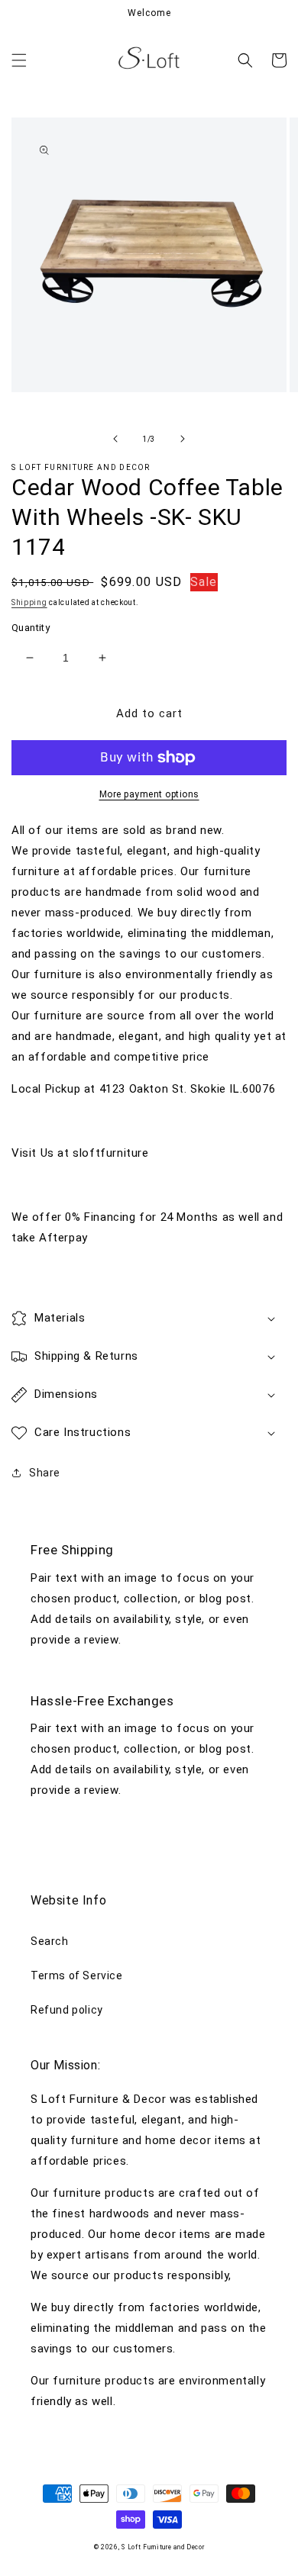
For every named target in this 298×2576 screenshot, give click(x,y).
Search (50, 1941)
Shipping (29, 602)
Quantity (31, 628)
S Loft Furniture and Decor (163, 2547)
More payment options (149, 794)
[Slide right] (183, 439)
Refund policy (67, 2010)
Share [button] (45, 1473)
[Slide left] (115, 439)
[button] (19, 60)
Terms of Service (77, 1975)
